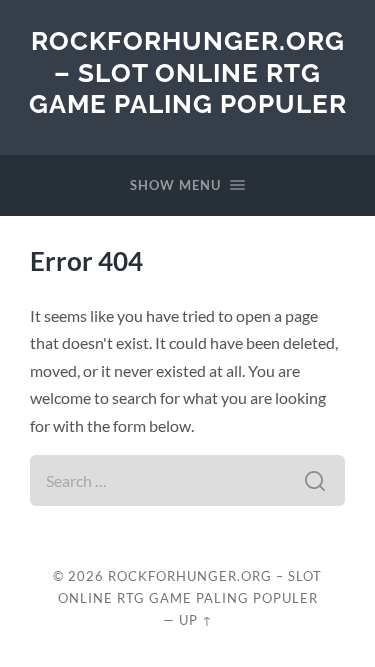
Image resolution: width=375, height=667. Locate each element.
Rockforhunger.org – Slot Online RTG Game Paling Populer (188, 72)
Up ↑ (196, 620)
